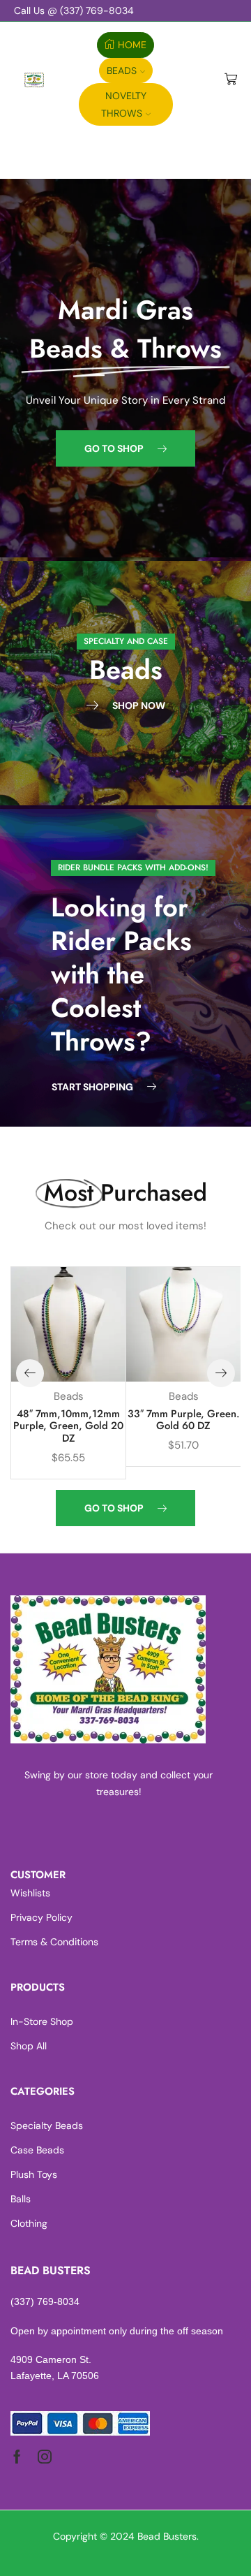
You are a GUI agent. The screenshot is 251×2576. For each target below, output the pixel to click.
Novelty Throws (124, 104)
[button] (125, 448)
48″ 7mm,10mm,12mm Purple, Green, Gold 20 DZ (68, 1426)
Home (132, 45)
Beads (122, 71)
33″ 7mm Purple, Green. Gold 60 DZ (184, 1420)
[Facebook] (17, 2457)
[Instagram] (45, 2457)
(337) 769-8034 (45, 2301)
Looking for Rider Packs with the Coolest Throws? (121, 974)
